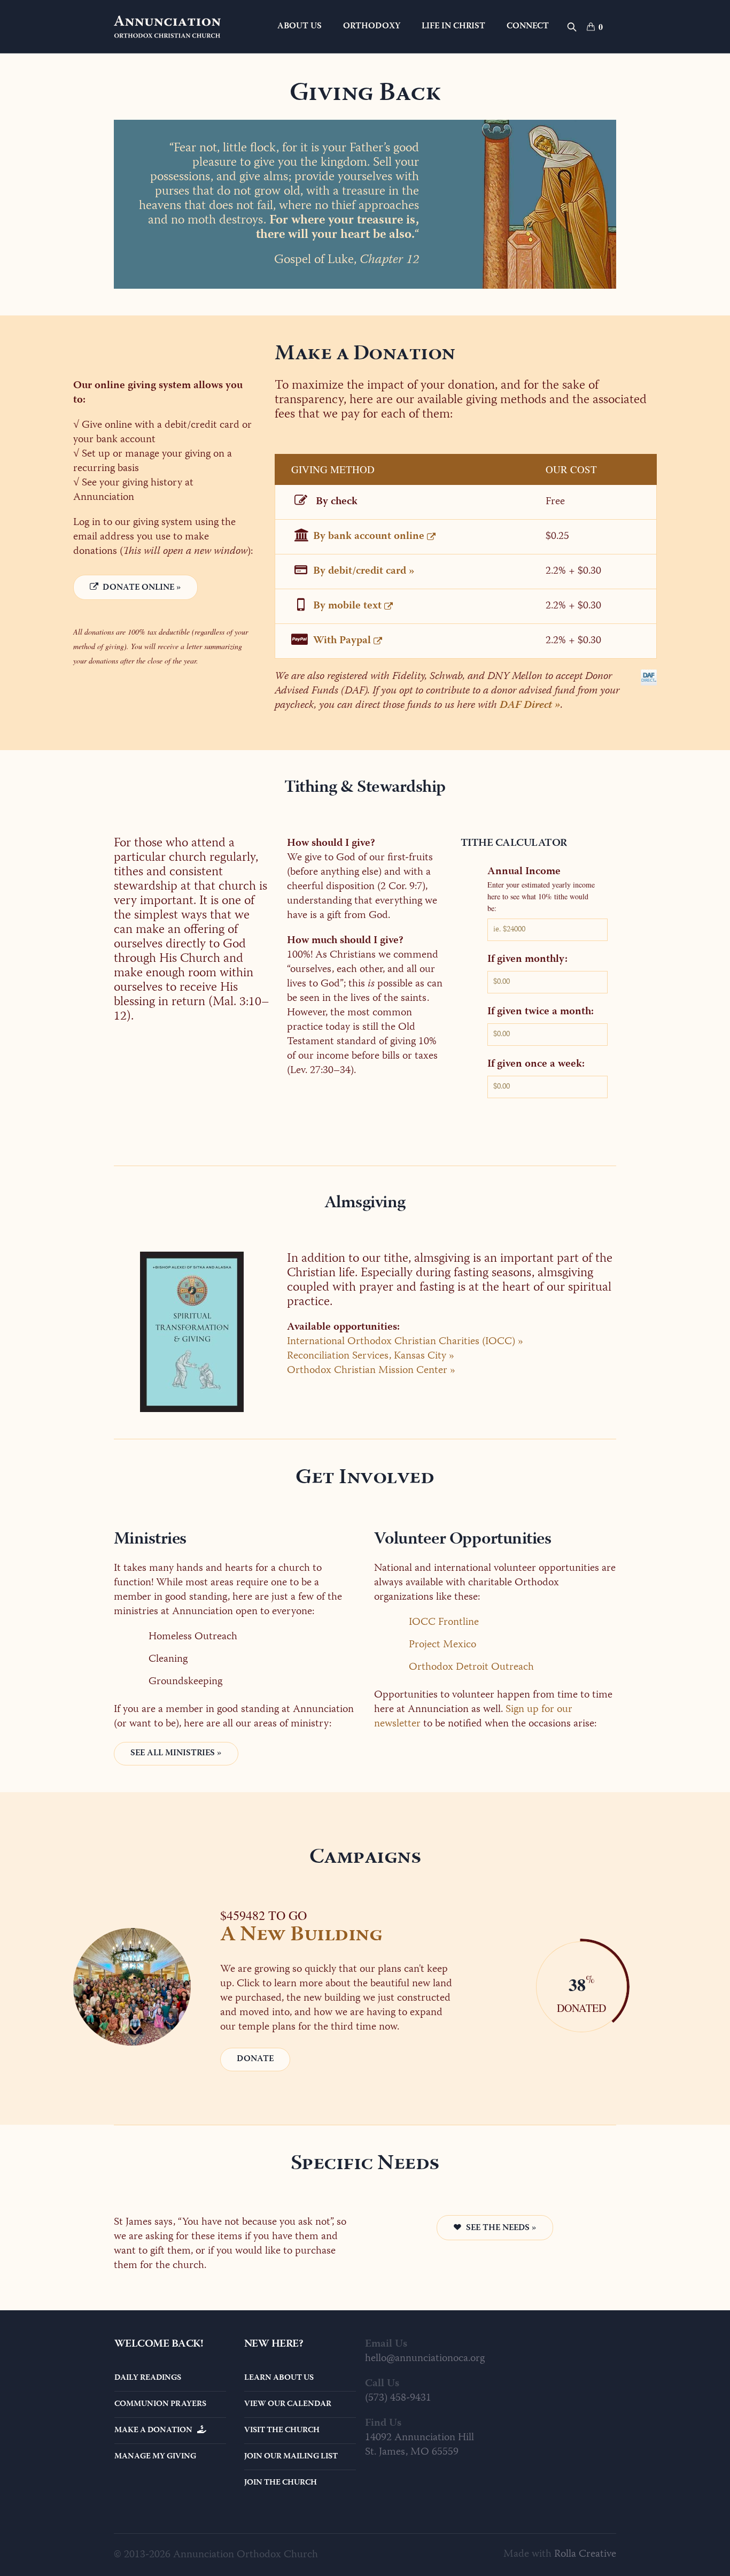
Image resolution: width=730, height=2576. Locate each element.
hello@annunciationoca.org (425, 2359)
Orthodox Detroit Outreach (471, 1667)
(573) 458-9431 (398, 2398)
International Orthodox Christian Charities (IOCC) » (405, 1342)
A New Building (301, 1936)
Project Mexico (442, 1645)
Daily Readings (148, 2378)
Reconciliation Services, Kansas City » (371, 1356)
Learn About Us (279, 2378)
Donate (255, 2060)
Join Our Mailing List (291, 2457)
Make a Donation (156, 2431)
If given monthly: (527, 960)
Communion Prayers (160, 2404)
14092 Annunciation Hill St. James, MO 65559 (420, 2445)
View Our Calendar (288, 2404)
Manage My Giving (155, 2457)
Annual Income (524, 872)
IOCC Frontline (444, 1622)
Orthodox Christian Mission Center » (371, 1371)
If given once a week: (536, 1065)
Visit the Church (282, 2431)
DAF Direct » (530, 705)
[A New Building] (132, 1987)
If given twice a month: (541, 1012)
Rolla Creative (585, 2554)
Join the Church (281, 2483)
